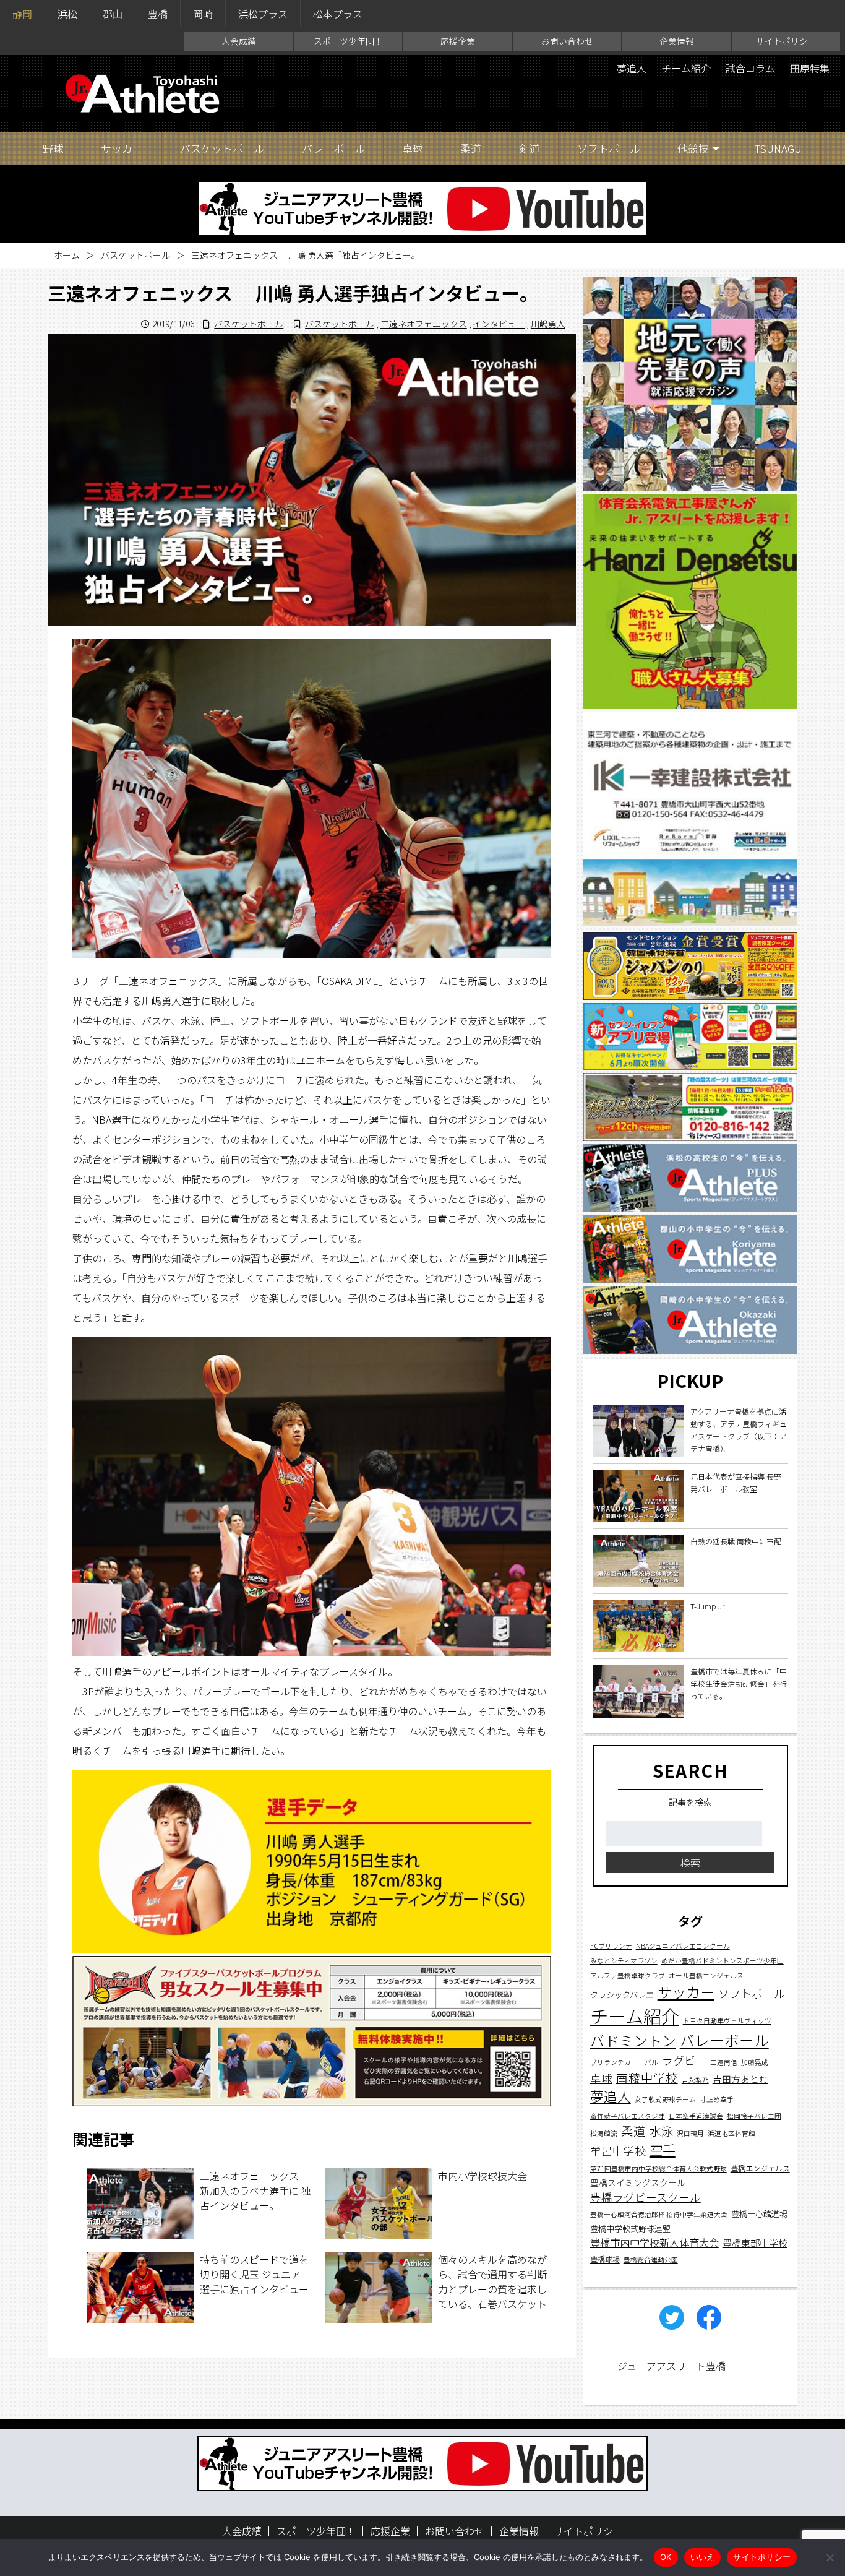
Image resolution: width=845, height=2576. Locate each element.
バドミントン (633, 2040)
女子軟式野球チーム (665, 2099)
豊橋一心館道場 (759, 2214)
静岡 (22, 14)
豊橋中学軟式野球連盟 (630, 2229)
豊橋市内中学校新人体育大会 (654, 2242)
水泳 (661, 2130)
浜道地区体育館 (731, 2133)
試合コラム (750, 68)
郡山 (113, 14)
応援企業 (458, 41)
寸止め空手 (717, 2099)
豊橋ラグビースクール (646, 2197)
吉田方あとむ (740, 2078)
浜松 (67, 14)
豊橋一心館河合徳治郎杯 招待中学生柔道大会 (659, 2214)
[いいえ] (830, 2557)
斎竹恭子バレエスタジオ (628, 2115)
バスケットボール (222, 148)
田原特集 (810, 68)
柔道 (471, 148)
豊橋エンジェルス (760, 2168)
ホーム (67, 255)
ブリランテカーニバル (624, 2061)
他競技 (693, 148)
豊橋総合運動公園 (651, 2259)
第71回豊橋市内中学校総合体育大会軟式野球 (658, 2169)
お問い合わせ (567, 41)
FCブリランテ (611, 1945)
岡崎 (203, 14)
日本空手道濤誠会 (696, 2115)
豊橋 (158, 14)
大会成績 (239, 41)
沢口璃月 (690, 2133)
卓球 (413, 148)
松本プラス (338, 14)
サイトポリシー (786, 41)
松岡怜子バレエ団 (754, 2115)
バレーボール (333, 148)
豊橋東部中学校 (755, 2242)
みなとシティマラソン (624, 1960)
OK (666, 2557)
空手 (663, 2149)
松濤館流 (604, 2133)
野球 (53, 148)
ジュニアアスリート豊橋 (671, 2366)
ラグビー (684, 2059)
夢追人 (632, 68)
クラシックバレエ (622, 1994)
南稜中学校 (647, 2077)
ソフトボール (609, 148)
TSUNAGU (778, 148)
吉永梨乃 (695, 2079)
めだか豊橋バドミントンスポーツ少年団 (723, 1960)
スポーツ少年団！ (348, 41)
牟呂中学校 (618, 2150)
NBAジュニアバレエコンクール (683, 1945)
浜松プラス (263, 14)
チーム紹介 (686, 68)
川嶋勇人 (548, 324)
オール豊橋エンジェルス (706, 1975)
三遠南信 (724, 2061)
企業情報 (677, 41)
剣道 (530, 148)
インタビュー (499, 324)
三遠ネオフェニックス (424, 324)
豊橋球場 (605, 2258)
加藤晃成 (755, 2061)
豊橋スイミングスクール (638, 2182)
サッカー (122, 148)
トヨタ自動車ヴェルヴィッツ (727, 2021)
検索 (690, 1863)
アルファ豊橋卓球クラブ (628, 1975)
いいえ (703, 2557)
